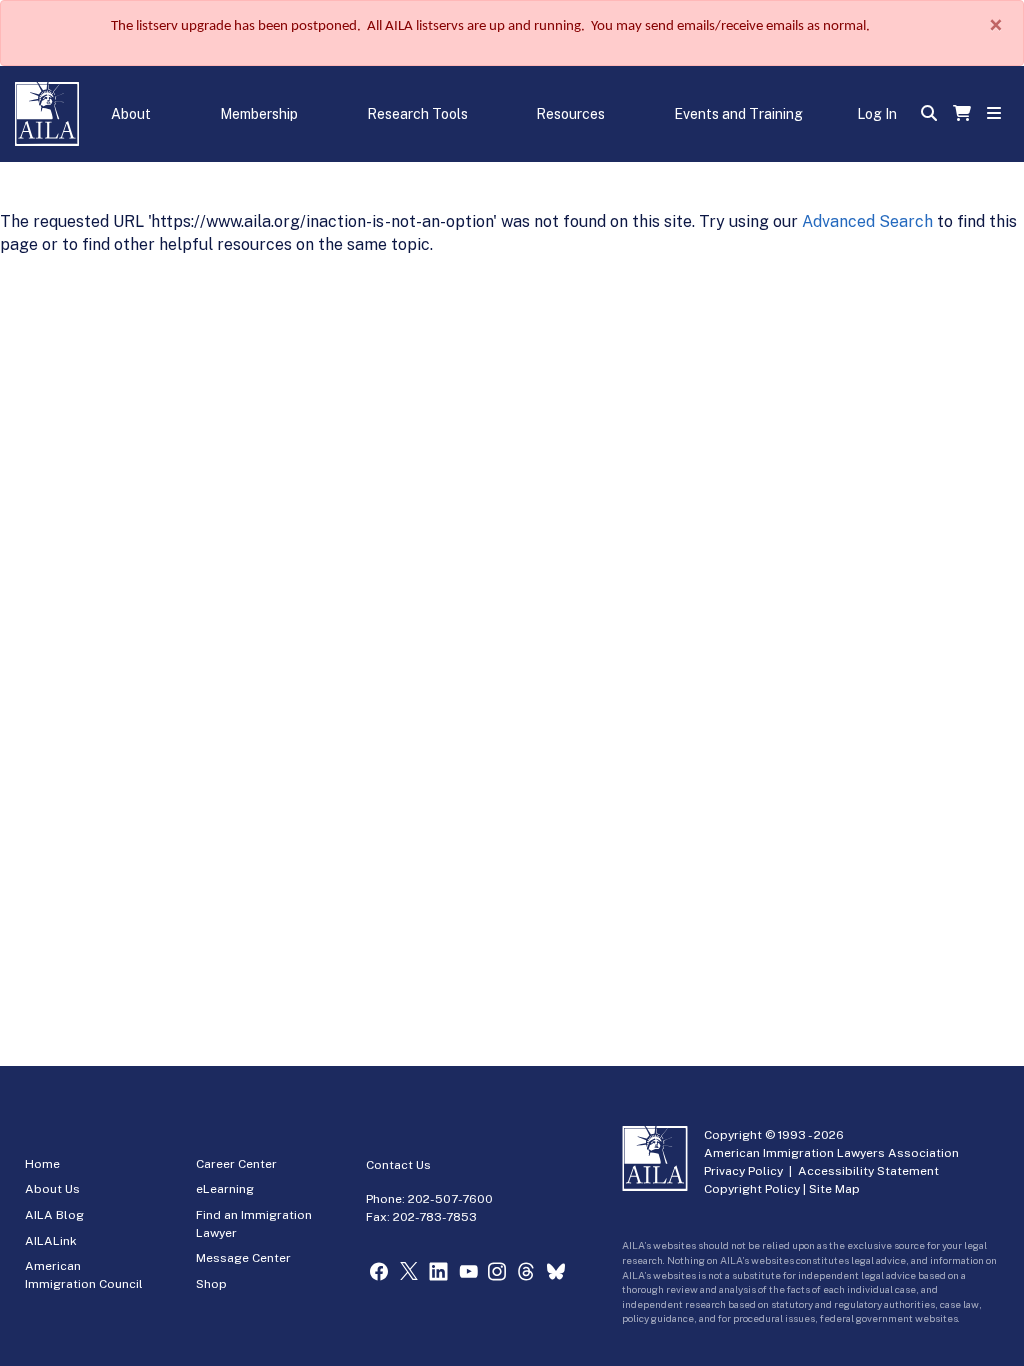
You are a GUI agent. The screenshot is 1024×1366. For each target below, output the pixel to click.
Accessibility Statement (868, 1171)
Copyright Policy (752, 1189)
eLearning (225, 1189)
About (131, 114)
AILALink (51, 1241)
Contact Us (398, 1165)
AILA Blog (54, 1215)
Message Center (243, 1258)
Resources (570, 114)
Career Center (236, 1164)
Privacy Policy (743, 1171)
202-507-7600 (450, 1199)
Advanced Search (867, 221)
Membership (259, 114)
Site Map (834, 1189)
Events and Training (738, 114)
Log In (877, 114)
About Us (52, 1189)
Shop (211, 1284)
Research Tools (417, 114)
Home (42, 1164)
